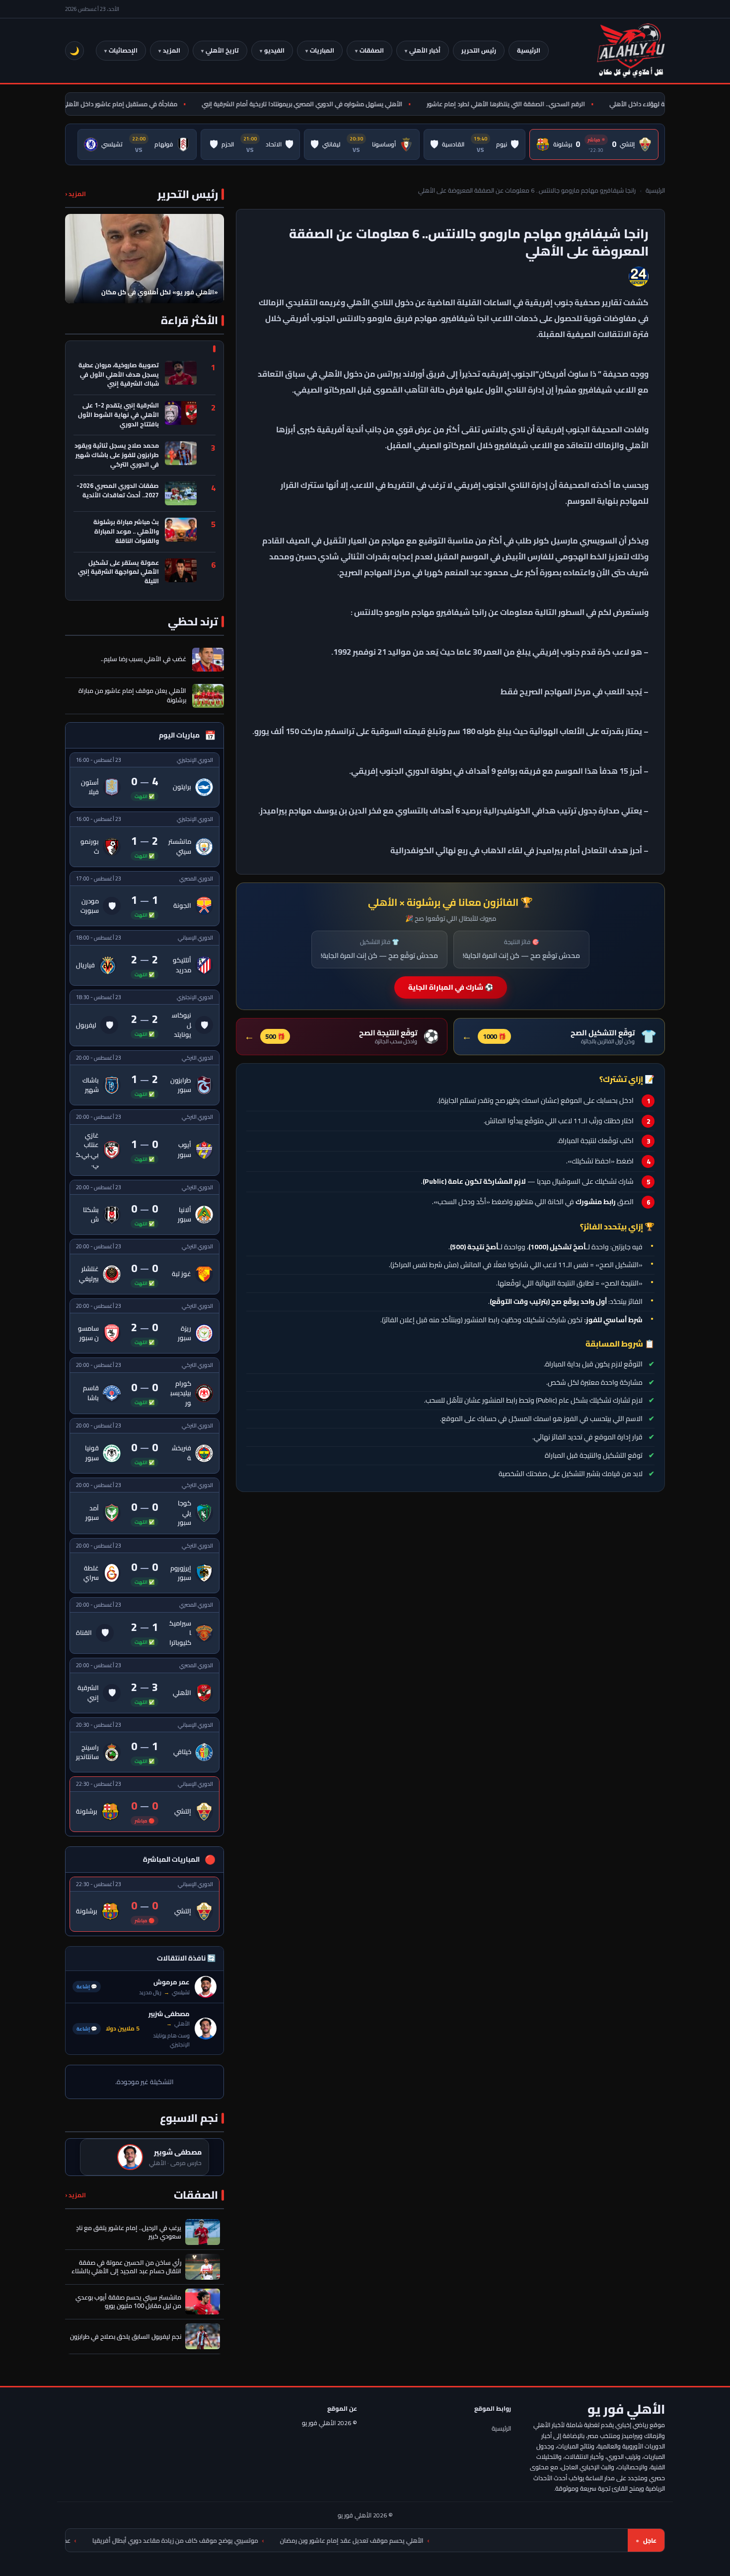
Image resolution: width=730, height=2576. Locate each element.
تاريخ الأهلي (222, 50)
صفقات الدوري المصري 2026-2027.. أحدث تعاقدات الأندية (118, 491)
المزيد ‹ (75, 194)
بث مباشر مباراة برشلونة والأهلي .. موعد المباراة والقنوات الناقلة (126, 532)
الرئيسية (529, 50)
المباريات (322, 50)
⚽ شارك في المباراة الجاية (451, 987)
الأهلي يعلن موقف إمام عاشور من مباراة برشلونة (132, 695)
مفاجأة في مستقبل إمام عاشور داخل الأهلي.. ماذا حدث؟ (136, 104)
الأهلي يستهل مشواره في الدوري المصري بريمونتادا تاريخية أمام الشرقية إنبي (335, 104)
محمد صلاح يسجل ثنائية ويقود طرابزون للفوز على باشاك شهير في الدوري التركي (117, 455)
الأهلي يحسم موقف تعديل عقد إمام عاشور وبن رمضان (458, 2541)
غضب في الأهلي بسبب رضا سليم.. (144, 659)
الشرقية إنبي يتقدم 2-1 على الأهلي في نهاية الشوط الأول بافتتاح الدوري (118, 415)
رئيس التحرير (479, 50)
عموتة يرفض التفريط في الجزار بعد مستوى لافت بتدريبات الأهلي (94, 2541)
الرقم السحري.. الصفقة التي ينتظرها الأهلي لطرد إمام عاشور (539, 104)
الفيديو (274, 50)
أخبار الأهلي (425, 50)
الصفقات (372, 50)
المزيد (172, 50)
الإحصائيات (123, 50)
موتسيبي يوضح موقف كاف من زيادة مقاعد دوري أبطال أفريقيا (282, 2541)
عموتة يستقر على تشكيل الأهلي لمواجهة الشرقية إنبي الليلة (118, 572)
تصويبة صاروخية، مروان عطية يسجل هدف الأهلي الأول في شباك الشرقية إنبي (119, 375)
